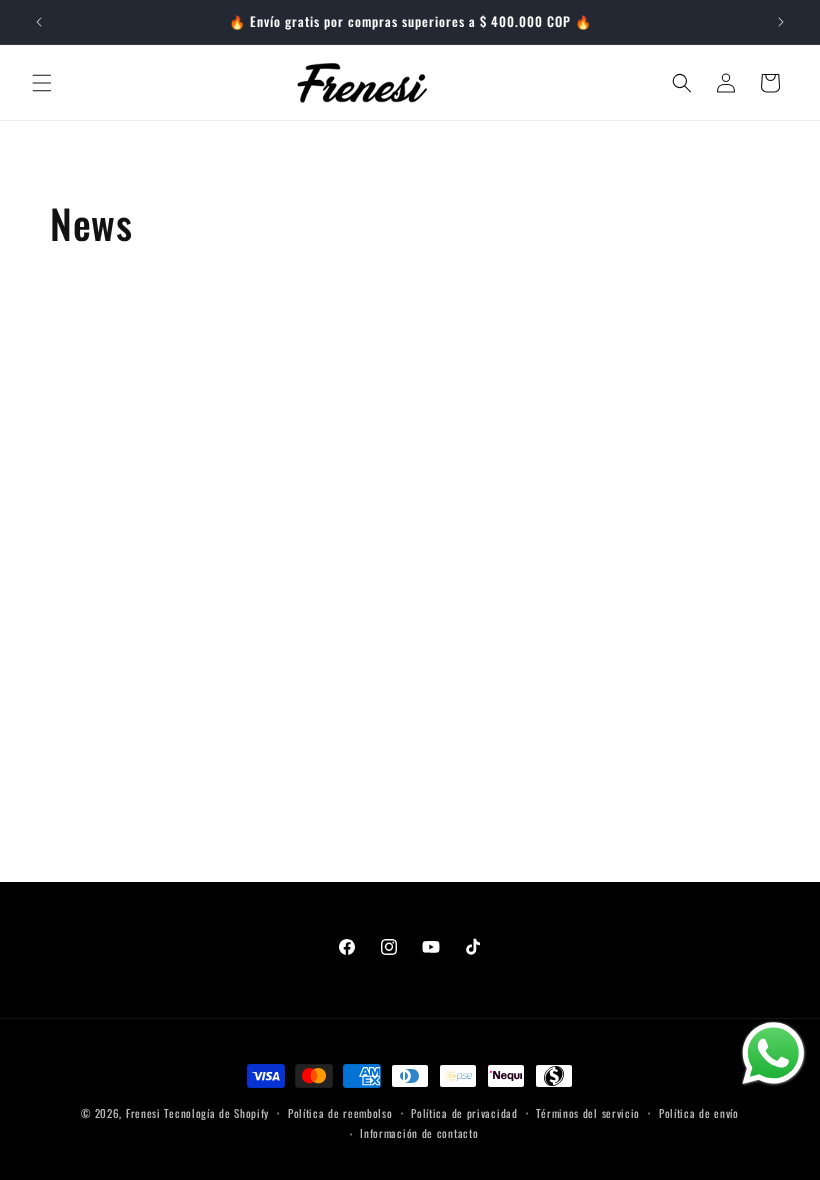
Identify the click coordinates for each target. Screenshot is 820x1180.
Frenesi (143, 1113)
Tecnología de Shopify (216, 1113)
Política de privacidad (464, 1113)
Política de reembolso (340, 1113)
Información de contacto (419, 1133)
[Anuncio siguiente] (781, 22)
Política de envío (699, 1113)
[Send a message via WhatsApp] (773, 1053)
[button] (42, 83)
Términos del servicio (588, 1113)
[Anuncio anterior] (39, 22)
